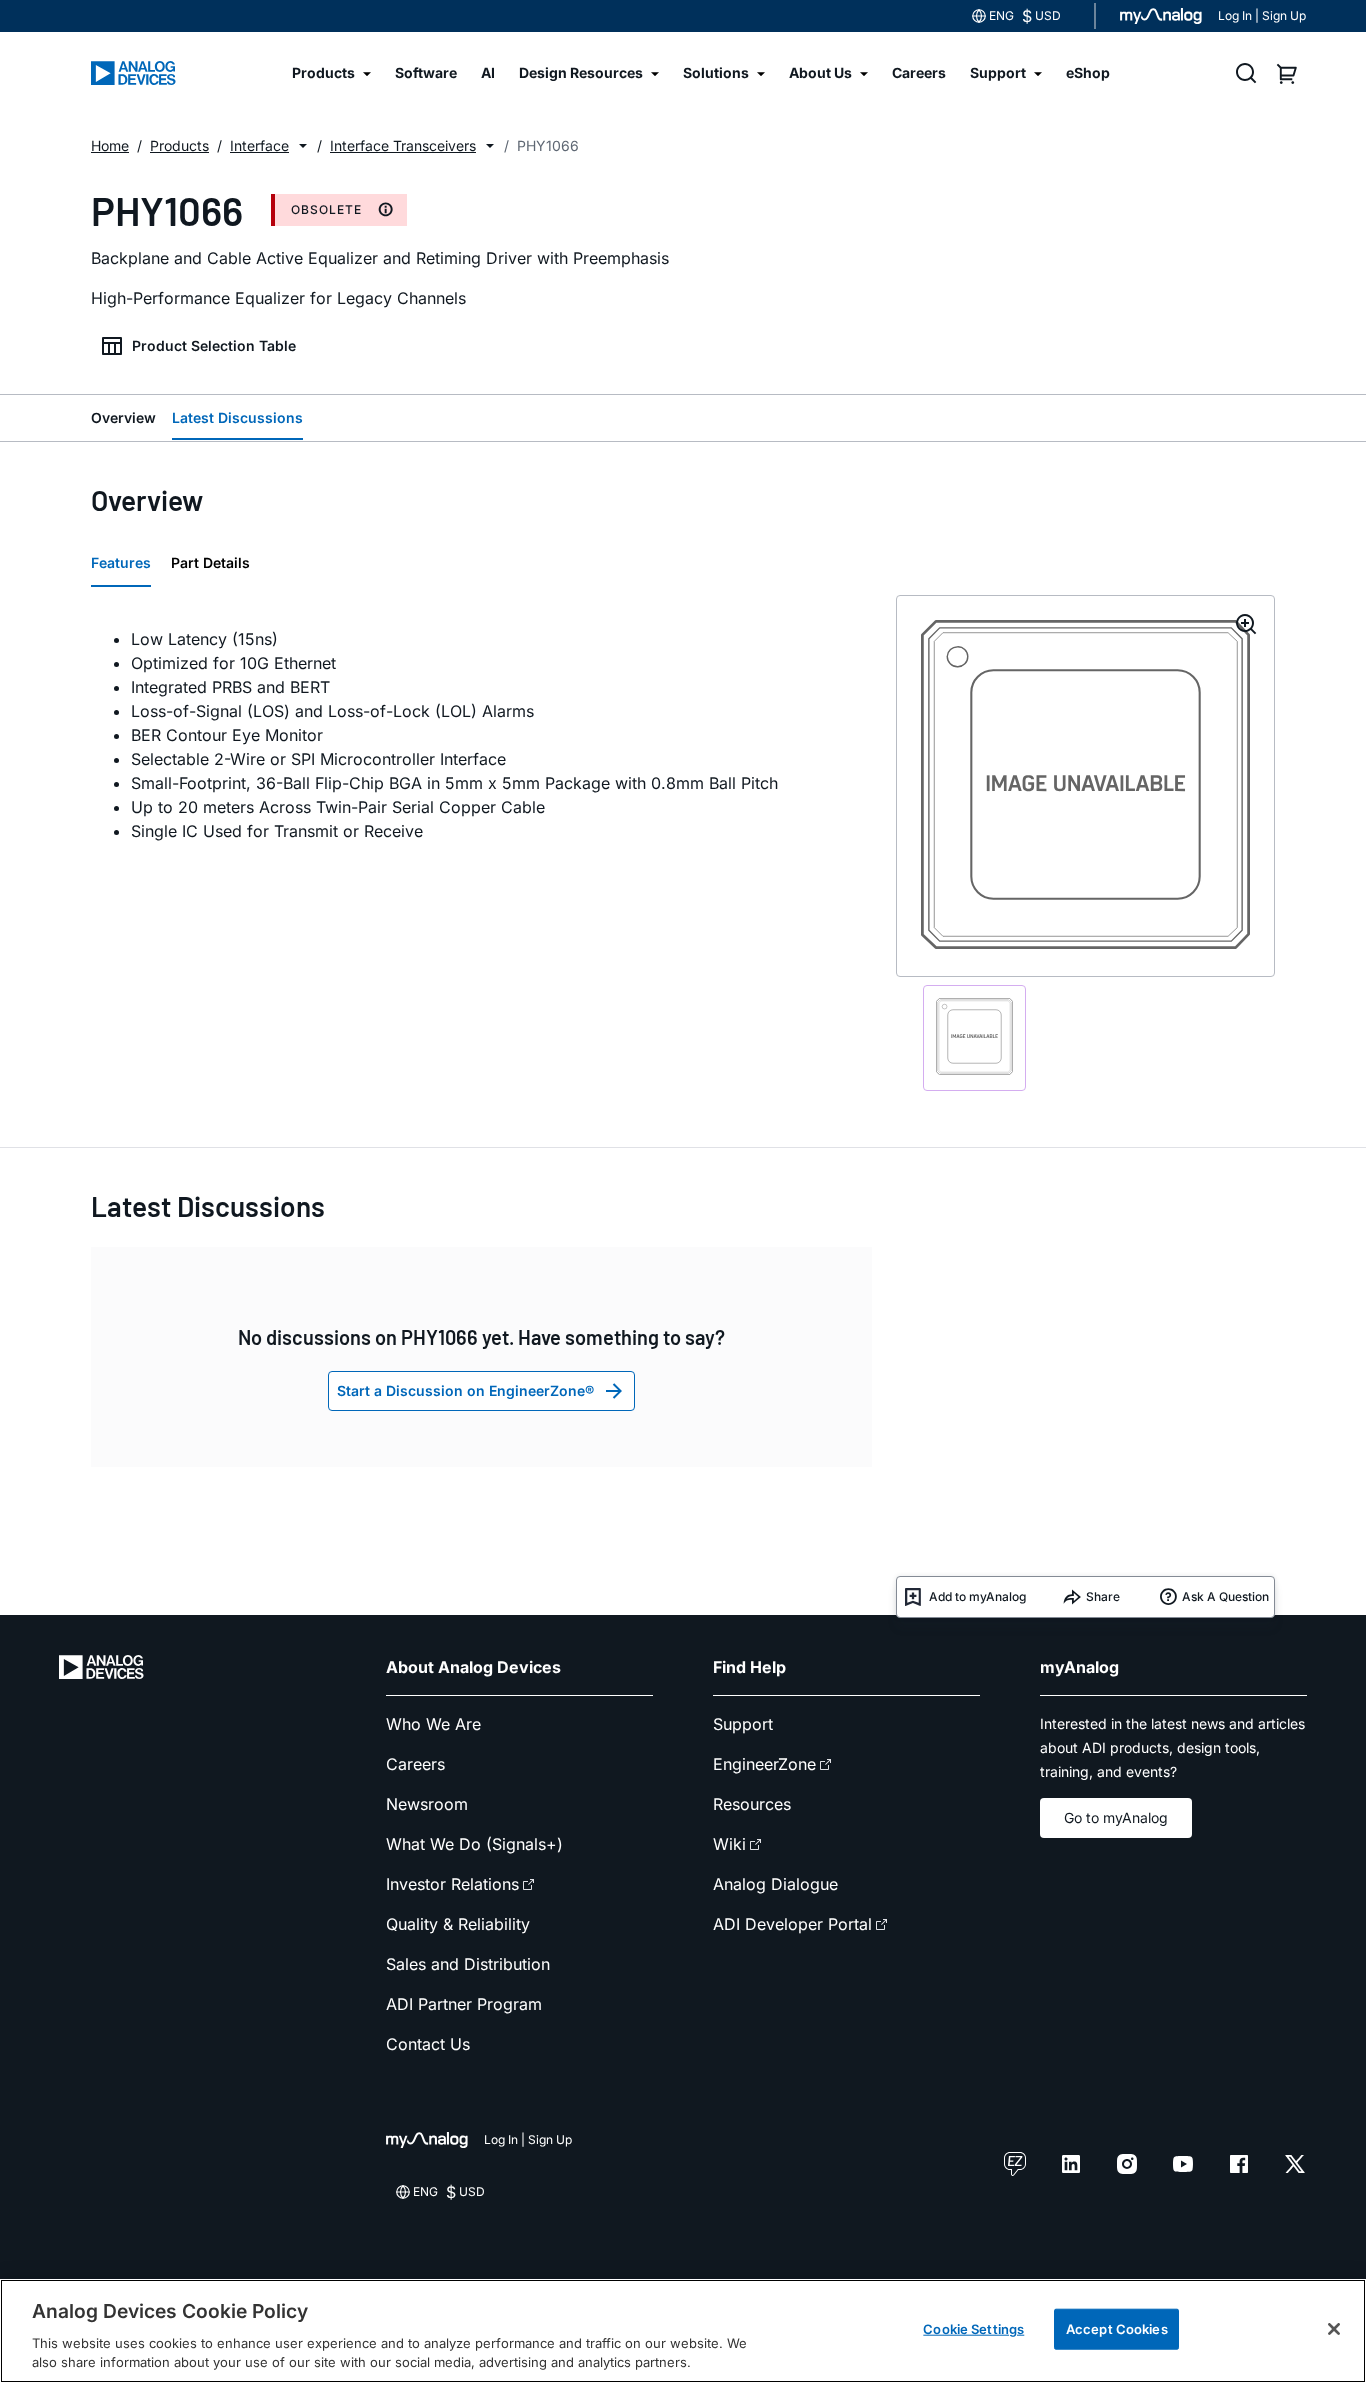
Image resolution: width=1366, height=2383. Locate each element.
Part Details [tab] (210, 562)
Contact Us (428, 2044)
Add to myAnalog (977, 1596)
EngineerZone (764, 1764)
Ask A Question (1225, 1596)
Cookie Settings (973, 2329)
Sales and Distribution (468, 1964)
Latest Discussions (237, 417)
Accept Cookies (1117, 2329)
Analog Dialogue (775, 1884)
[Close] (1334, 2329)
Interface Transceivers (403, 145)
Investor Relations (452, 1884)
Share (1103, 1596)
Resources (752, 1804)
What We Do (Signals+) (474, 1844)
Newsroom (427, 1804)
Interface (259, 145)
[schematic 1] (974, 1038)
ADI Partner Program (464, 2004)
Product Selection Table (214, 345)
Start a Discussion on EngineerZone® (465, 1390)
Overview (123, 417)
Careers (415, 1764)
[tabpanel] (481, 735)
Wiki (729, 1844)
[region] (683, 2331)
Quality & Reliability (458, 1924)
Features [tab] (121, 562)
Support (743, 1724)
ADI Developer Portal (792, 1924)
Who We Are (433, 1724)
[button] (303, 146)
